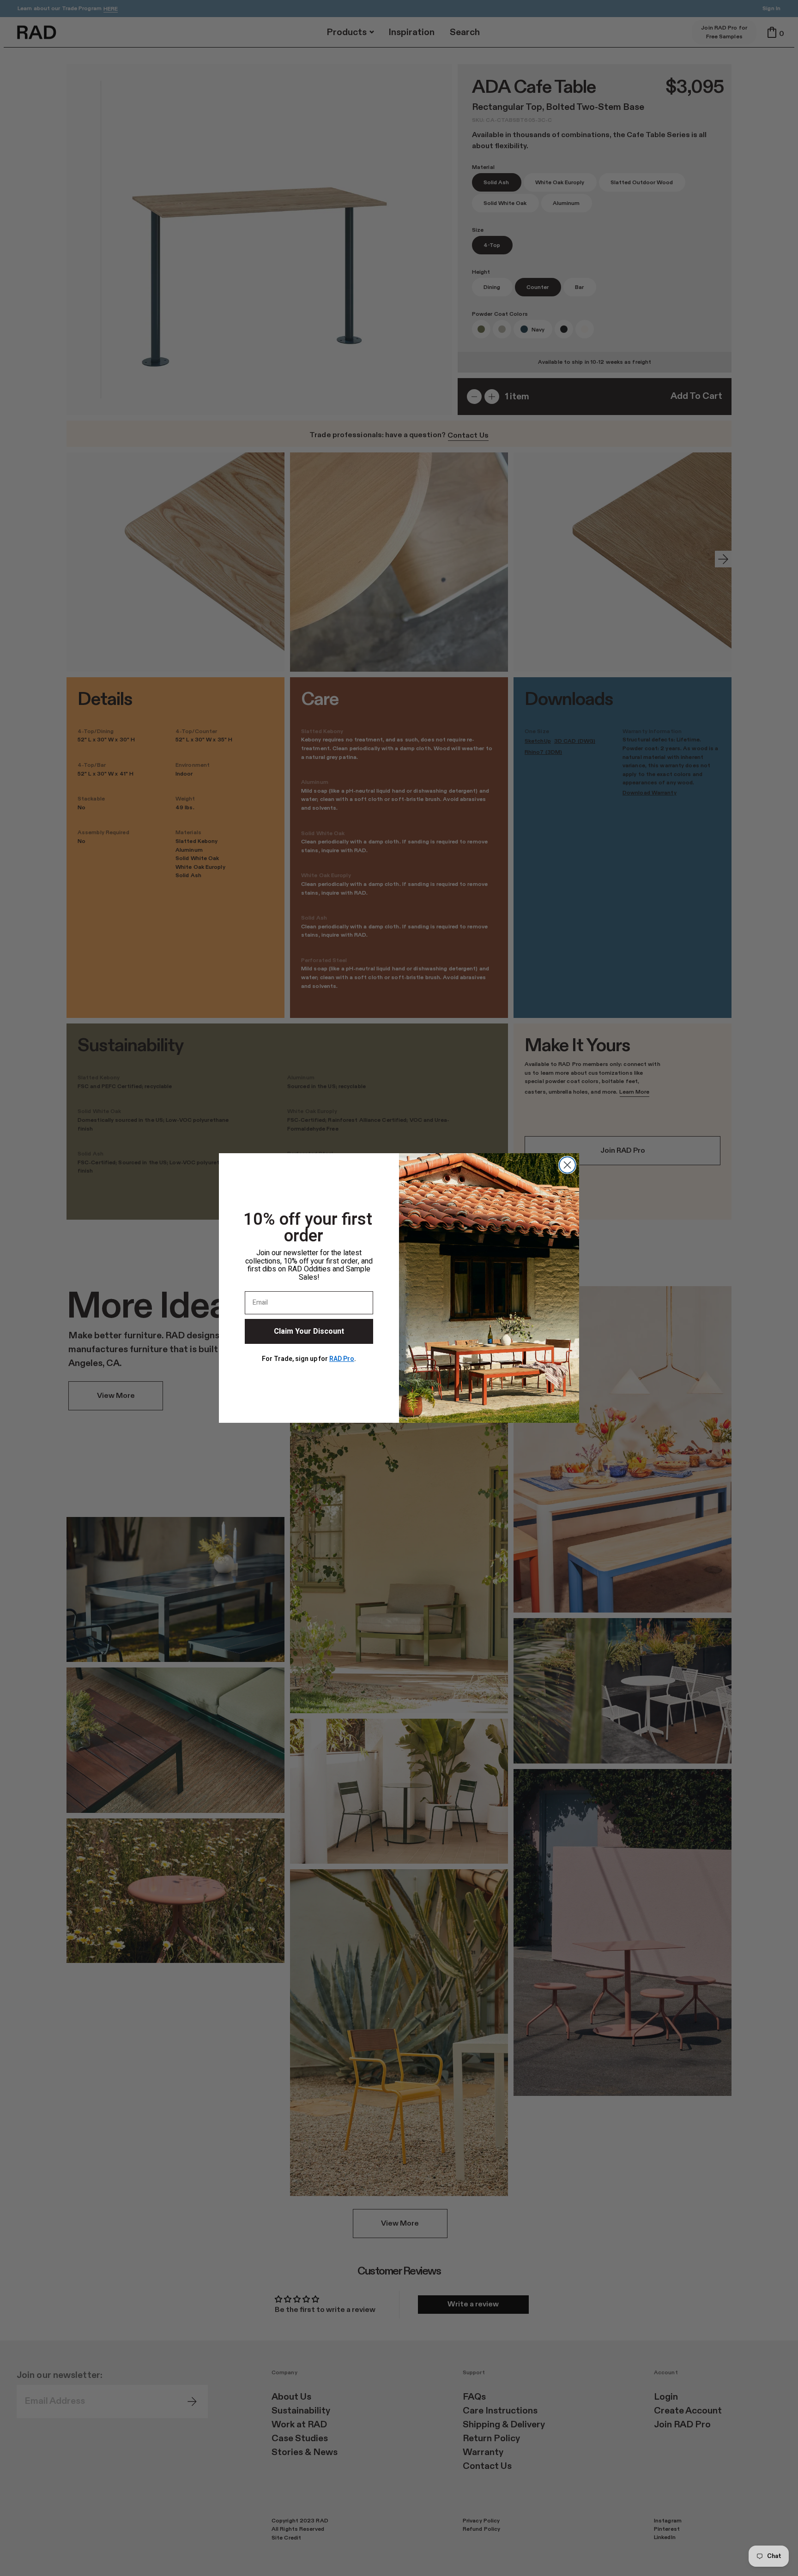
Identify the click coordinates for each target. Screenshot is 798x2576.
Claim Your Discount (309, 1331)
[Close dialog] (567, 1165)
